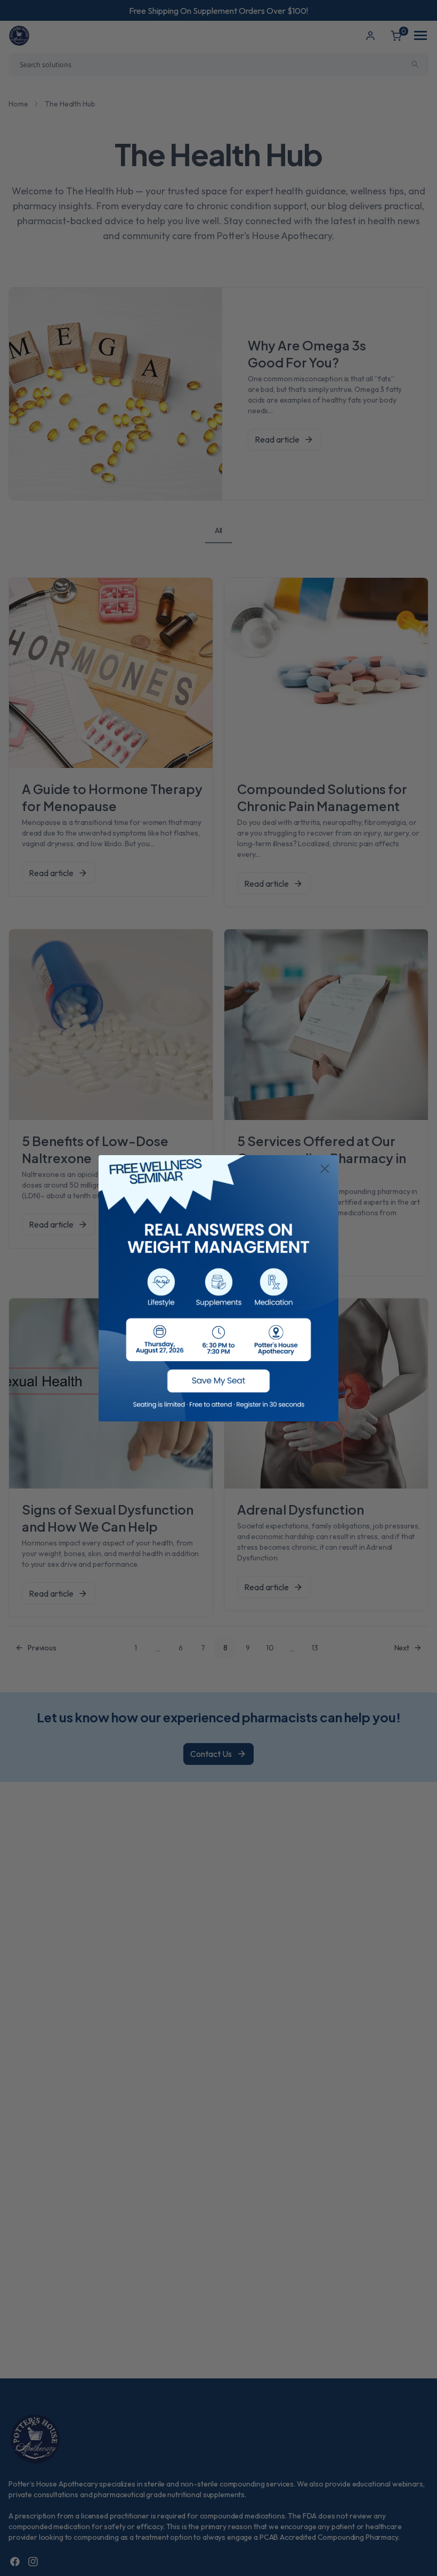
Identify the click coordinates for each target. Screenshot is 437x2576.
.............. (218, 1288)
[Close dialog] (325, 1169)
